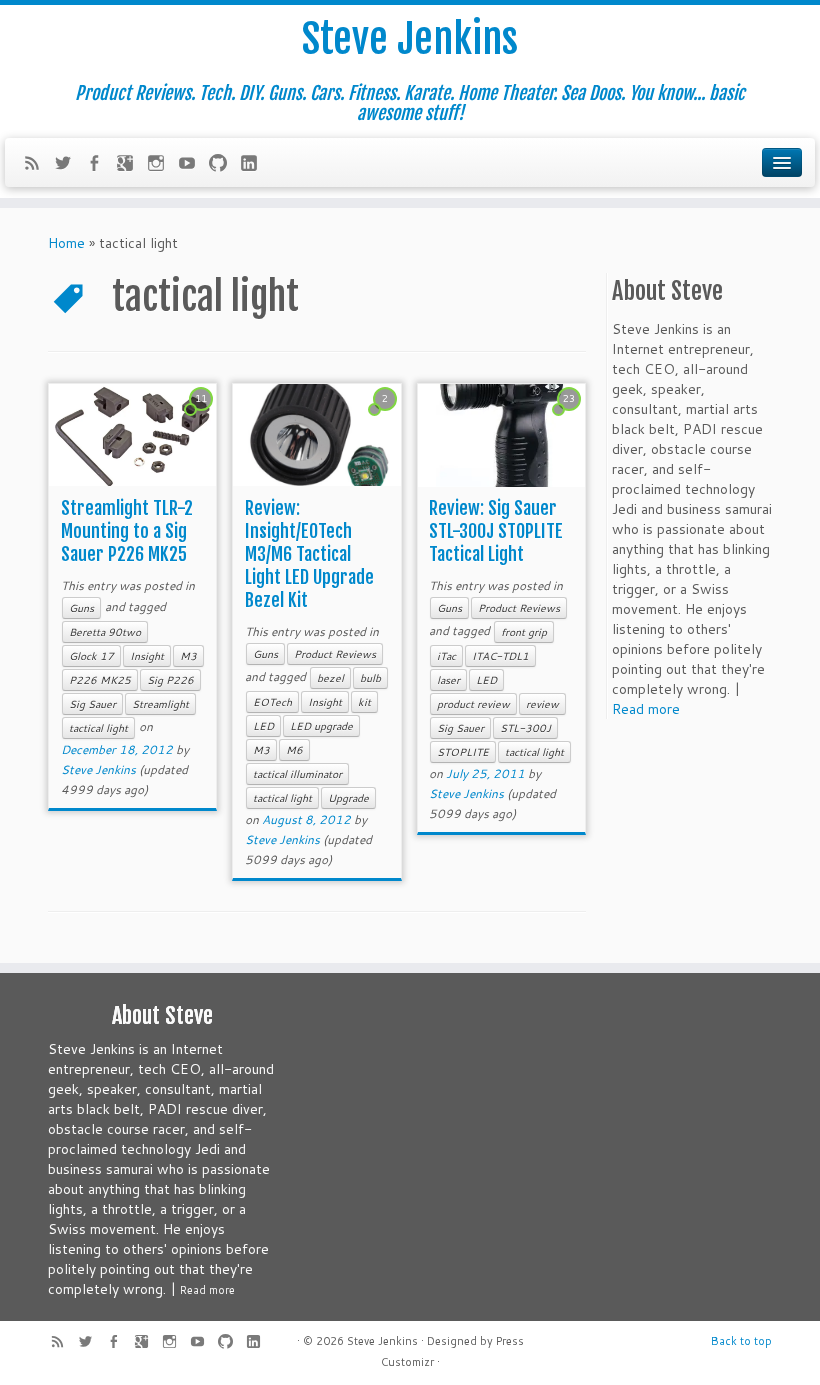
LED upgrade (321, 726)
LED (263, 726)
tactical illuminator (297, 774)
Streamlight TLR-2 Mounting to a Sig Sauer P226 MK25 (127, 531)
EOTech (272, 702)
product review (473, 704)
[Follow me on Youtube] (193, 165)
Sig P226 (170, 680)
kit (364, 702)
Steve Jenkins (410, 39)
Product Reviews (335, 654)
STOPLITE (463, 752)
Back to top (741, 1341)
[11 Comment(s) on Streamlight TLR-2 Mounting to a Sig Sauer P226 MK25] (203, 417)
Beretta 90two (105, 632)
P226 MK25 (100, 680)
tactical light (98, 728)
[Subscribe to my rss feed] (38, 165)
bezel (330, 678)
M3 (188, 656)
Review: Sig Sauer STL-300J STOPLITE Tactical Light (496, 531)
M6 (294, 750)
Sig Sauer (92, 704)
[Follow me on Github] (224, 165)
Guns (81, 608)
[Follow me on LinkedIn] (255, 165)
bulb (370, 678)
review (542, 704)
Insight (147, 656)
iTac (446, 656)
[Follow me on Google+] (131, 165)
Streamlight (160, 704)
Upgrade (348, 798)
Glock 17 (91, 656)
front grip (524, 632)
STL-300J (525, 728)
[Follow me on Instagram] (162, 165)
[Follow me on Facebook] (100, 165)
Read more (646, 709)
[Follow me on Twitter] (69, 165)
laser (448, 680)
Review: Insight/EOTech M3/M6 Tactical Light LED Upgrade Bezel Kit (309, 554)
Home (66, 243)
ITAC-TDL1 (500, 656)
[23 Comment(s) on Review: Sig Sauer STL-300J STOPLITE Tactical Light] (571, 417)
